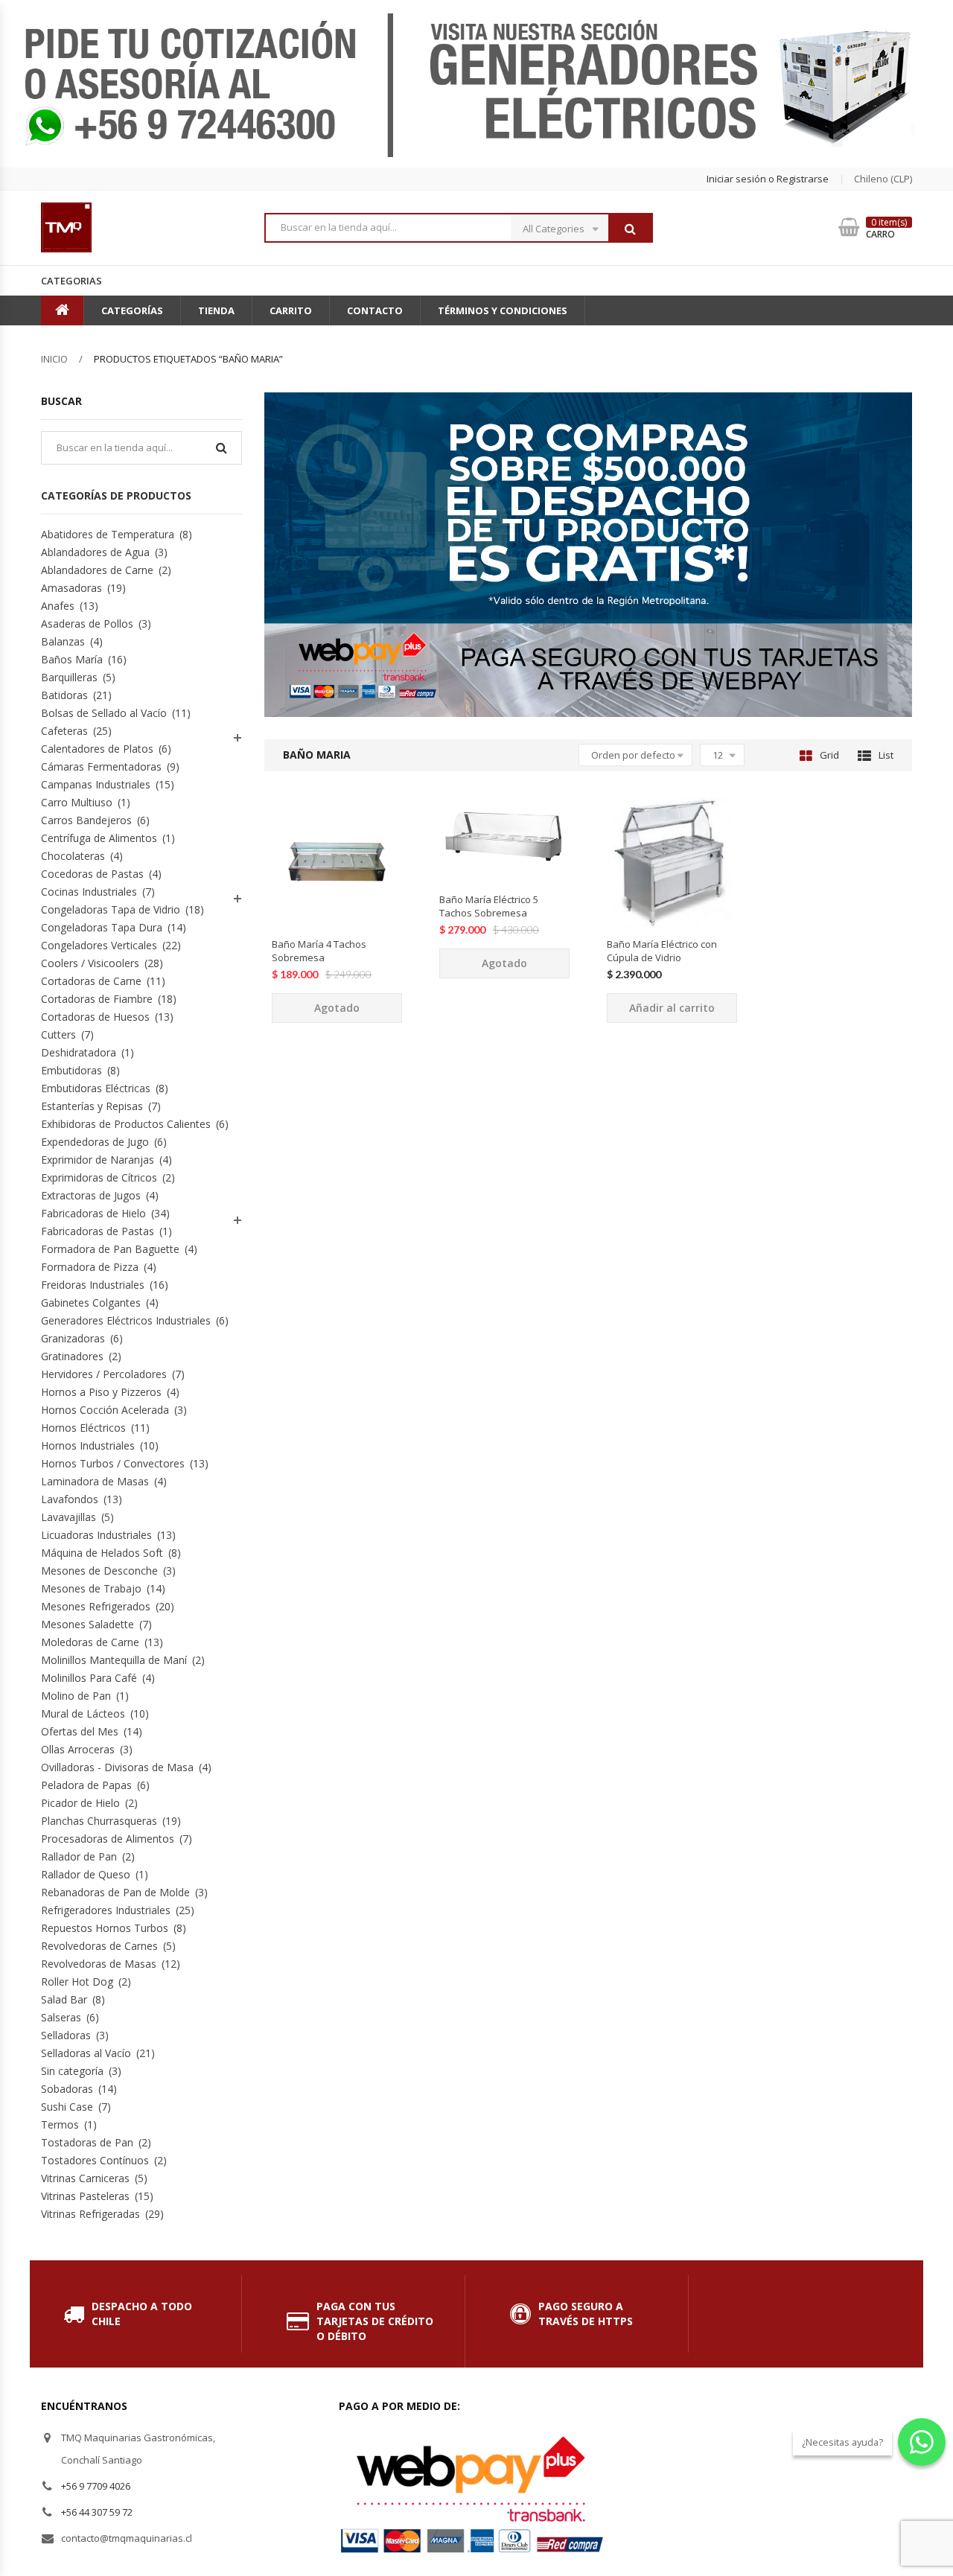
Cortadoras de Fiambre (97, 999)
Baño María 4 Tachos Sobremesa (319, 951)
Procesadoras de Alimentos (108, 1839)
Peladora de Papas (86, 1785)
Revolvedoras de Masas (99, 1964)
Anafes (58, 606)
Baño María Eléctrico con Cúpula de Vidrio (662, 951)
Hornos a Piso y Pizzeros (101, 1392)
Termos (60, 2124)
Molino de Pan (76, 1696)
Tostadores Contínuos (95, 2160)
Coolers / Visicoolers (90, 963)
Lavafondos (70, 1499)
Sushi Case (67, 2107)
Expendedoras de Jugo (95, 1142)
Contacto (375, 310)
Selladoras (66, 2035)
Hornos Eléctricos (83, 1428)
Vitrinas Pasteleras (85, 2196)
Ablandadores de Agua (95, 552)
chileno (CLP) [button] (883, 179)
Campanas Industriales (96, 784)
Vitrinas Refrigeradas (90, 2214)
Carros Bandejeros (86, 820)
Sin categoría (72, 2071)
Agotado (337, 1008)
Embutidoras (71, 1070)
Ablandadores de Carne (97, 570)
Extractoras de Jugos (91, 1195)
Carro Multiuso (77, 802)
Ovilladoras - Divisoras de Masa (117, 1767)
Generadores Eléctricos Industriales (126, 1320)
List (886, 755)
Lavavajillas (68, 1517)
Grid (829, 755)
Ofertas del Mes (80, 1731)
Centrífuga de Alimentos (99, 838)
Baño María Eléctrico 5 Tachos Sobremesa (489, 906)
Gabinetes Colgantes (91, 1303)
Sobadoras (67, 2089)
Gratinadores (72, 1356)
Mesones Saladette (87, 1624)
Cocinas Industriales (89, 892)
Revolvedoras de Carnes (99, 1946)
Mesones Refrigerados (96, 1606)
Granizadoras (73, 1338)
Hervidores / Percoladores (104, 1374)
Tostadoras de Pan (87, 2142)
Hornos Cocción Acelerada (105, 1410)
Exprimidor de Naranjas (98, 1160)
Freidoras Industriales (93, 1285)
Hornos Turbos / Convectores (113, 1463)
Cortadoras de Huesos (95, 1017)
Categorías (132, 310)
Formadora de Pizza (90, 1267)
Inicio (54, 359)
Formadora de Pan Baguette (110, 1249)
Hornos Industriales (88, 1445)
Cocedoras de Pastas (92, 874)
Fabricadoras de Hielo (93, 1213)
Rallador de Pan (79, 1856)
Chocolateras (73, 856)
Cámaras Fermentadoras (101, 766)
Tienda (216, 310)
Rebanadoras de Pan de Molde (115, 1892)
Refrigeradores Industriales (106, 1910)
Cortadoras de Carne (91, 981)
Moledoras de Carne (90, 1642)
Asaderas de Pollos (87, 624)
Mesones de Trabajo (91, 1588)
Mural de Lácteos (83, 1713)
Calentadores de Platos (97, 749)
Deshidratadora (79, 1052)
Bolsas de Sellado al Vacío (104, 713)
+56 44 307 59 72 (97, 2512)
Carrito (291, 310)
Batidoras (64, 695)
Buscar (630, 229)
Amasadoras (71, 588)
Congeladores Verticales (99, 945)
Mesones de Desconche (99, 1571)
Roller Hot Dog (77, 1982)
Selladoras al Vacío (86, 2053)
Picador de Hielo (80, 1803)
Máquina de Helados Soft (102, 1553)
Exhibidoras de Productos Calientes (126, 1124)
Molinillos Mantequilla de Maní (114, 1660)
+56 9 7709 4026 (96, 2486)
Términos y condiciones (503, 310)
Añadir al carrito (672, 1008)
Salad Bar (64, 1999)
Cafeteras (64, 731)
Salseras (61, 2017)
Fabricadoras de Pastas (98, 1231)
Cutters (58, 1034)
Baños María (72, 659)
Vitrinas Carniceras (85, 2178)
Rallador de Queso (86, 1874)
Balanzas (63, 641)
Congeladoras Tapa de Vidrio (111, 909)
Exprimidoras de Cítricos (99, 1177)
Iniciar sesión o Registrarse (768, 179)
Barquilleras (69, 677)
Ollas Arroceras (78, 1749)
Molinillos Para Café (89, 1678)
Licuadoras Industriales (96, 1535)
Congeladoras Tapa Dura (102, 927)
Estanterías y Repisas (92, 1106)
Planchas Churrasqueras (99, 1821)
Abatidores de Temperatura (108, 534)
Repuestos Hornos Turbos (105, 1928)
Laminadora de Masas (95, 1481)
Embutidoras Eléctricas (96, 1088)
